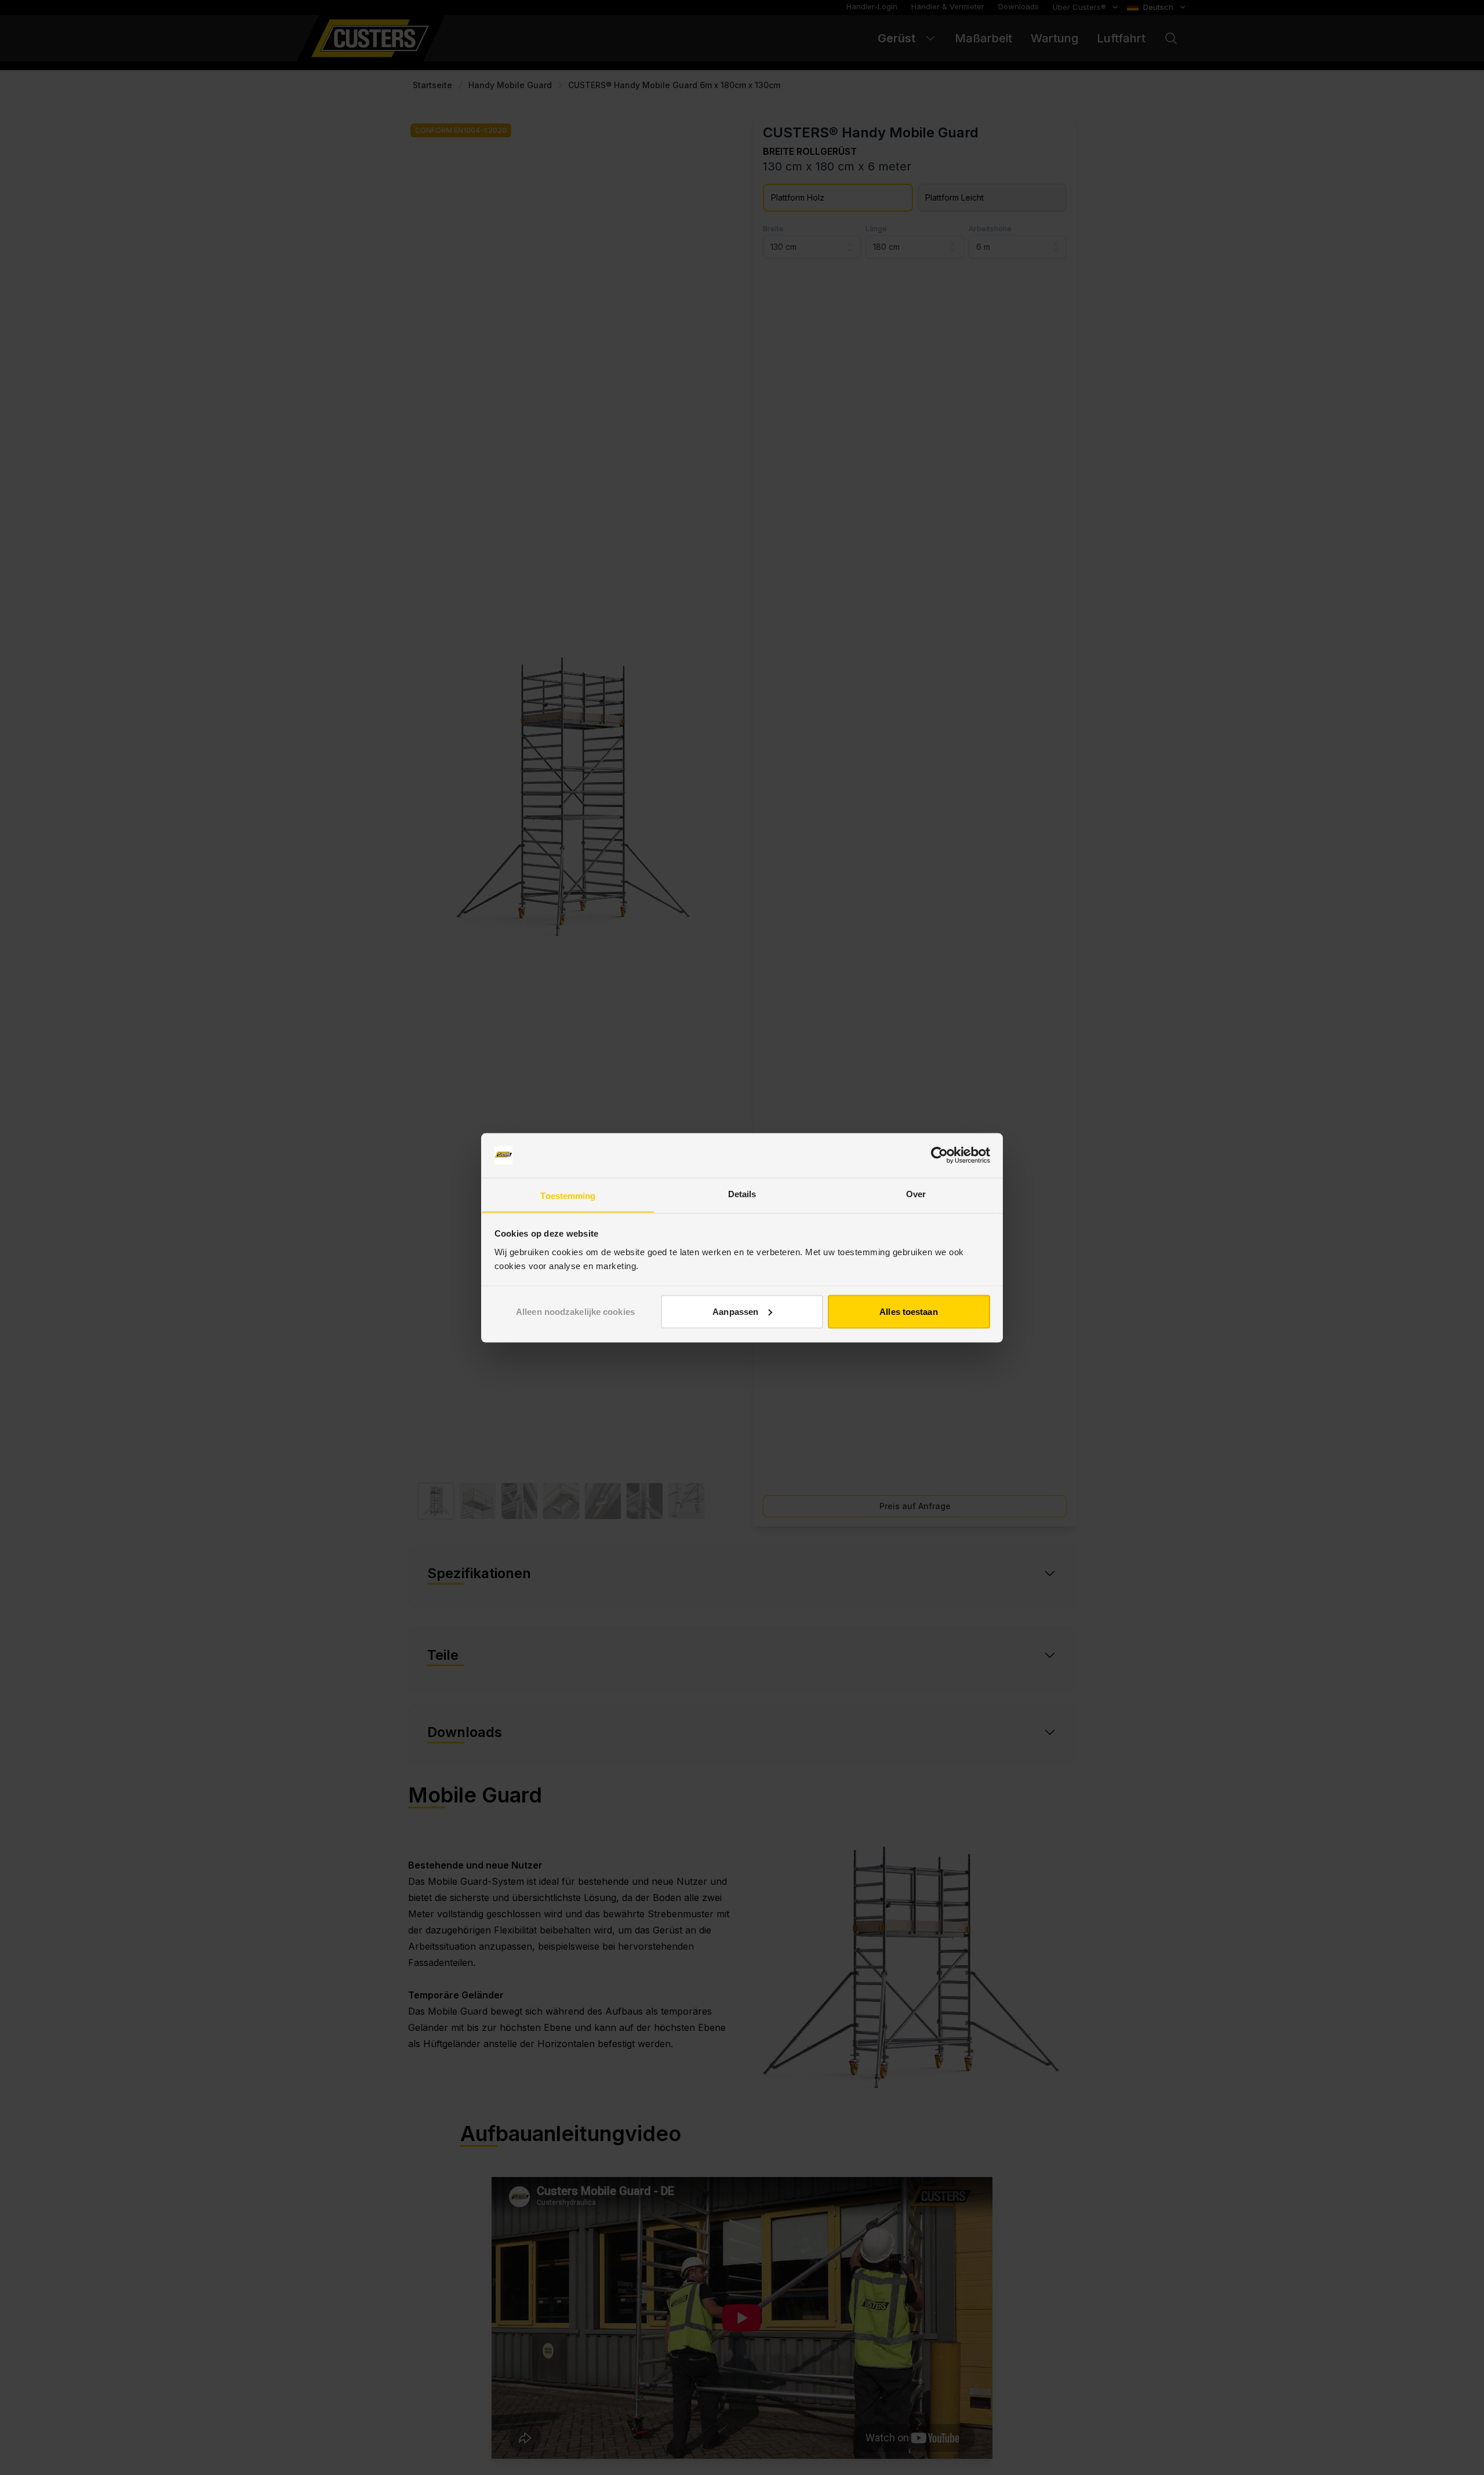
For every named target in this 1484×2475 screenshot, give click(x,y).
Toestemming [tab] (568, 1195)
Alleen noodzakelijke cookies (575, 1311)
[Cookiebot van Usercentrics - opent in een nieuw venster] (939, 1155)
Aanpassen (735, 1311)
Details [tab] (742, 1193)
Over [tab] (916, 1193)
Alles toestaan (908, 1311)
